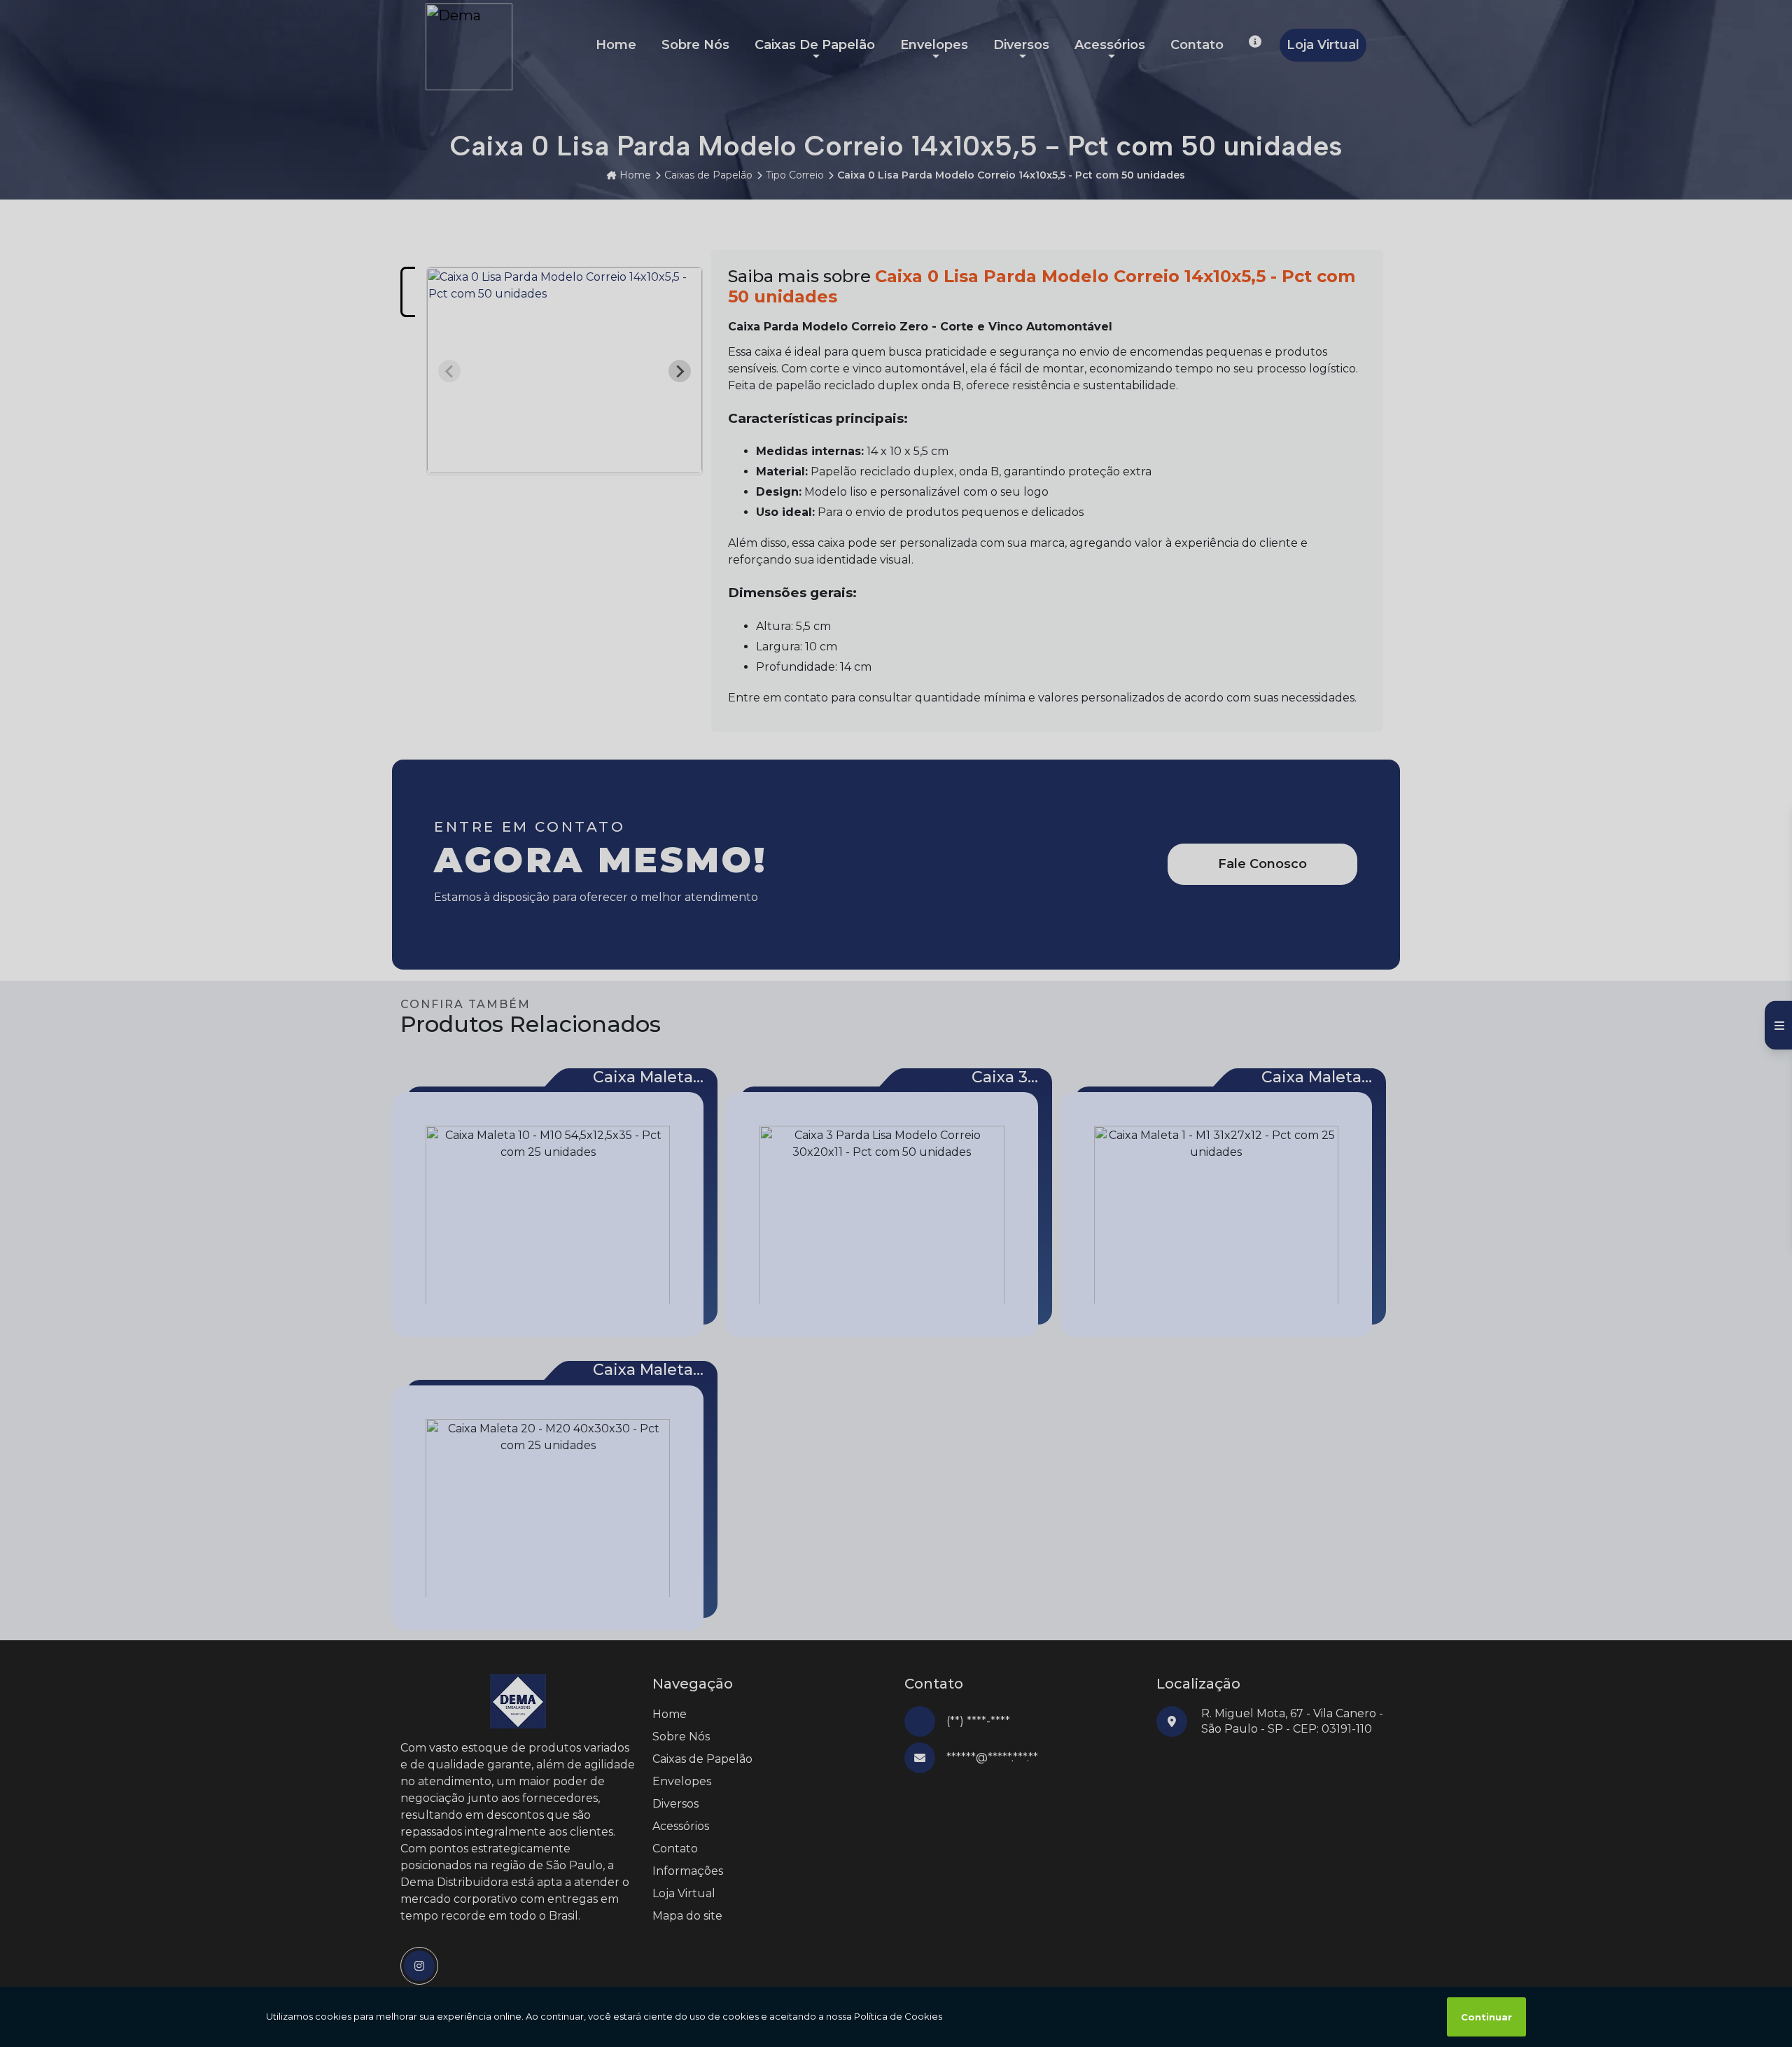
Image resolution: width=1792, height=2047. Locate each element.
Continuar (1486, 2017)
